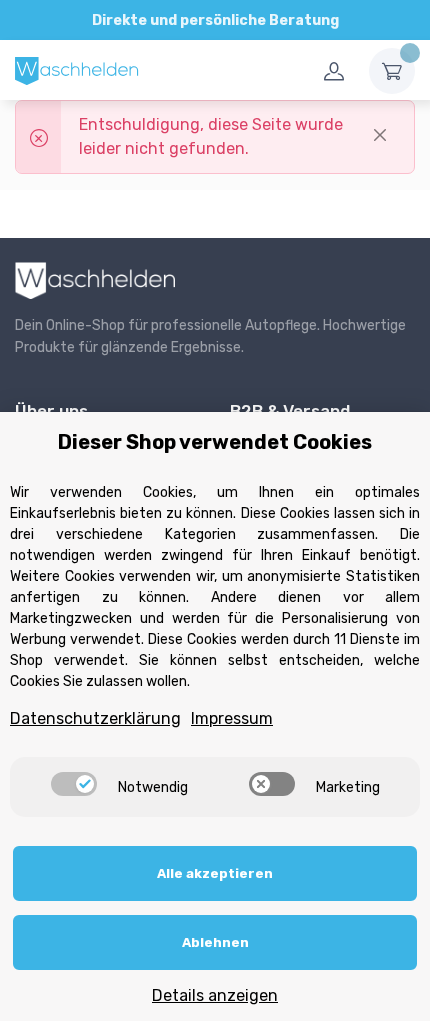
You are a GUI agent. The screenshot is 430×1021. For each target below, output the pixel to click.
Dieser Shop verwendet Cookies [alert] (215, 442)
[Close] (380, 135)
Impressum (232, 718)
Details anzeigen (215, 995)
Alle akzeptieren (215, 873)
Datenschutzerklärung (95, 718)
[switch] (74, 784)
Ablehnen (215, 942)
